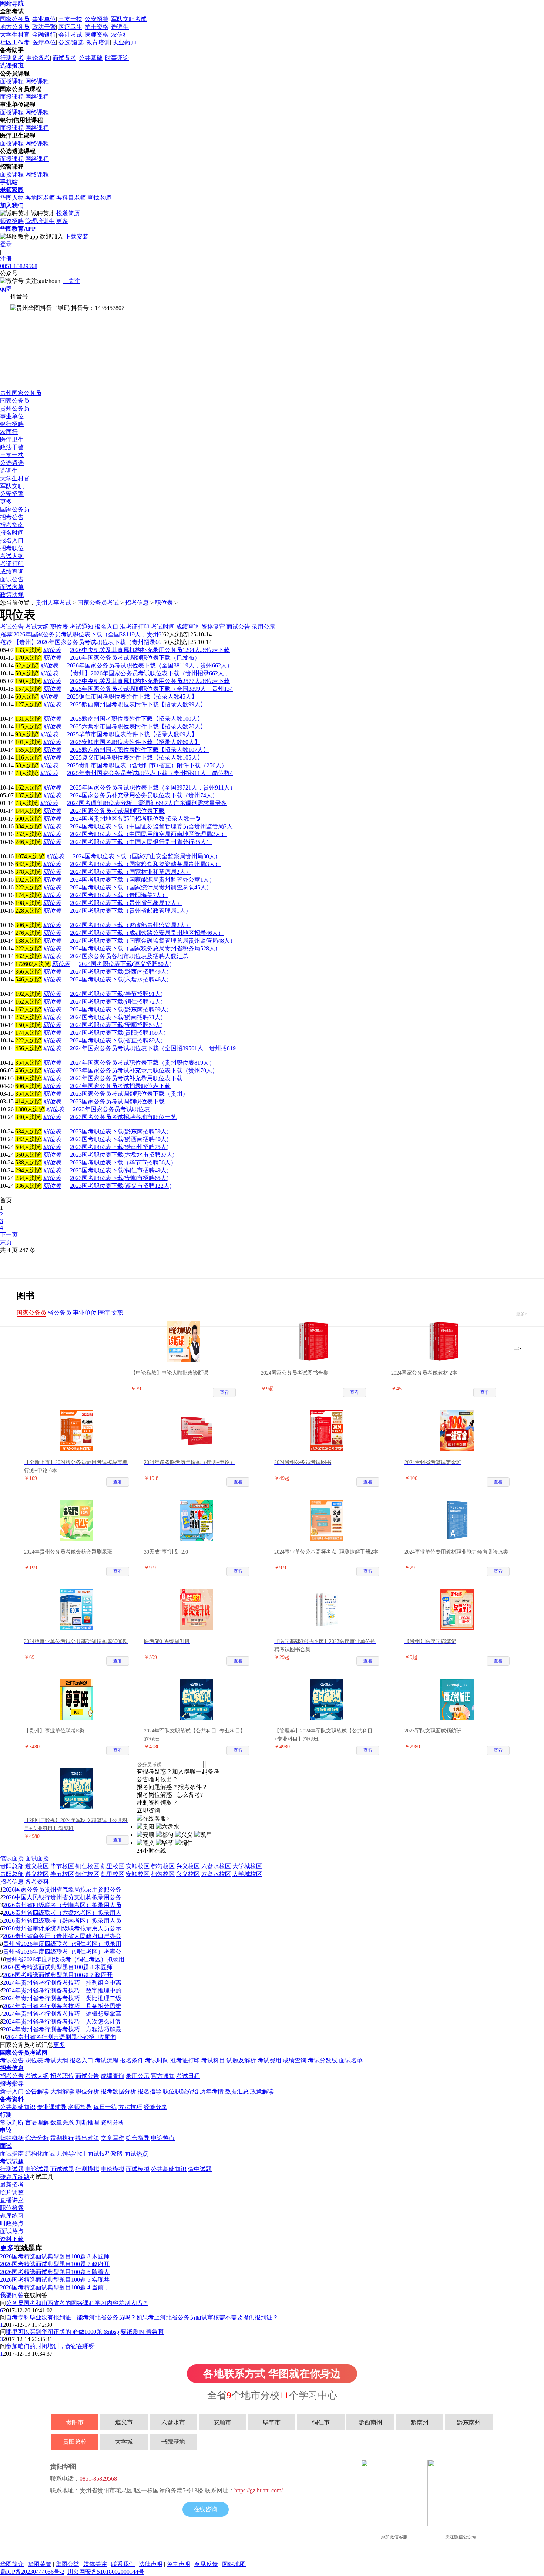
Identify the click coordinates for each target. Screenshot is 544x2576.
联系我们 (123, 2564)
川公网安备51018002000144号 (106, 2572)
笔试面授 (12, 1858)
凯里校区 (113, 1866)
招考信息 (137, 603)
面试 (6, 2146)
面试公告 (12, 579)
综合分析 (37, 2138)
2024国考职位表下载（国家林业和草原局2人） (131, 872)
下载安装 (77, 236)
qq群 (6, 289)
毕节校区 (62, 1866)
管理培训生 (40, 221)
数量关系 (62, 2122)
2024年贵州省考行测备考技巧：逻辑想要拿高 (62, 2014)
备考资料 (37, 1882)
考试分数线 (323, 2060)
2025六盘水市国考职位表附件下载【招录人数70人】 (138, 726)
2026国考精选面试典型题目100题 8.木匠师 (58, 1967)
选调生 (120, 27)
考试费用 (269, 2060)
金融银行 (44, 35)
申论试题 (37, 2169)
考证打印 (12, 564)
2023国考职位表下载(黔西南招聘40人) (119, 1139)
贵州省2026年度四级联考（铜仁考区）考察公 (62, 1952)
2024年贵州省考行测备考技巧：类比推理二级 (62, 1998)
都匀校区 (163, 1866)
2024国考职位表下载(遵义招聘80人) (125, 964)
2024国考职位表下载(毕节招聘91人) (116, 994)
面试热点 (136, 2154)
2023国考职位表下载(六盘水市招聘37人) (122, 1155)
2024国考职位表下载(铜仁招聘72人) (116, 1002)
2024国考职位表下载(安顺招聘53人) (116, 1025)
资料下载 (12, 2239)
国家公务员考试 (98, 603)
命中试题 (200, 2169)
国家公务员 (15, 19)
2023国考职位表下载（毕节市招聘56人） (123, 1162)
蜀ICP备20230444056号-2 (32, 2572)
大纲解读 (62, 2091)
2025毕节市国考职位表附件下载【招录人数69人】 (132, 734)
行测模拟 (87, 2169)
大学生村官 (15, 35)
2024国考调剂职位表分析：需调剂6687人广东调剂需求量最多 (147, 803)
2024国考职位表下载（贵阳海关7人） (119, 895)
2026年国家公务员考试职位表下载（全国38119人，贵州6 (81, 634)
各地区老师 (40, 198)
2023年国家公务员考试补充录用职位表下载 (126, 1078)
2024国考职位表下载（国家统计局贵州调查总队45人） (141, 887)
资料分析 (113, 2122)
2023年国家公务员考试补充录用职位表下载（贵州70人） (144, 1070)
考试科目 (213, 2060)
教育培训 (98, 42)
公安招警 (97, 19)
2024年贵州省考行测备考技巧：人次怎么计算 (62, 2021)
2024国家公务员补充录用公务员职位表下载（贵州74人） (144, 795)
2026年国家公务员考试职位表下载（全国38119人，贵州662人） (150, 665)
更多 (62, 221)
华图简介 (12, 2564)
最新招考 (12, 2185)
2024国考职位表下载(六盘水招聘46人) (119, 979)
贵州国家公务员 (21, 393)
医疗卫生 (70, 27)
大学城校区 (247, 1866)
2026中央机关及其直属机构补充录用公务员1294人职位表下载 (150, 650)
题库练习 (12, 2216)
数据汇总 (237, 2091)
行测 (6, 2115)
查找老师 (99, 198)
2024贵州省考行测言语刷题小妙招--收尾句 (61, 2037)
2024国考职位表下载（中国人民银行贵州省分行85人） (141, 842)
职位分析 (87, 2091)
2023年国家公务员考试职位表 (111, 1109)
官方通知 (163, 2076)
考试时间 (157, 2060)
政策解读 (262, 2091)
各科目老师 (71, 198)
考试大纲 (12, 556)
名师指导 (80, 2107)
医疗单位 (44, 42)
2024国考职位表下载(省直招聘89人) (116, 1040)
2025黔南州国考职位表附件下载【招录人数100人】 (137, 719)
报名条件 (132, 2060)
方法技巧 (130, 2107)
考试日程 (188, 2076)
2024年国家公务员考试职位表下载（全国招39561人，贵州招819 (153, 1048)
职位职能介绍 (181, 2091)
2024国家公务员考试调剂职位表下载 (117, 811)
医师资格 (97, 35)
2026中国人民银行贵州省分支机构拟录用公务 (62, 1897)
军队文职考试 (129, 19)
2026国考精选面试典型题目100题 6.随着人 (55, 2272)
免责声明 (178, 2564)
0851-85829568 (19, 266)
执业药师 (124, 42)
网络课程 (37, 81)
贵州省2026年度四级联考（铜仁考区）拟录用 (62, 1944)
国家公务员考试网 (24, 2053)
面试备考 (64, 58)
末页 (6, 1242)
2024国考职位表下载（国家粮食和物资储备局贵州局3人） (145, 864)
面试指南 (12, 2154)
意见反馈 (206, 2564)
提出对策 (87, 2138)
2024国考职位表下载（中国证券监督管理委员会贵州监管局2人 (151, 826)
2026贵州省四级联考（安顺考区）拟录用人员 (62, 1905)
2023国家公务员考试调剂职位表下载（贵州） (129, 1094)
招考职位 (12, 548)
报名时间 (12, 533)
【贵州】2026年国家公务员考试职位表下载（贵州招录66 (81, 642)
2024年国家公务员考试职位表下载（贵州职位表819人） (142, 1063)
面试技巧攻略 (105, 2154)
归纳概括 (12, 2138)
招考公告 (12, 517)
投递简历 (68, 213)
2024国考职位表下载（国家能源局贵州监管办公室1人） (142, 880)
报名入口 (12, 540)
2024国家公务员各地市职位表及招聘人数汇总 (129, 956)
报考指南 (12, 525)
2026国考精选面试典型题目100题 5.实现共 (55, 2280)
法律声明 (151, 2564)
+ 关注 (72, 281)
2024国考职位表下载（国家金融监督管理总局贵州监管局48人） (153, 941)
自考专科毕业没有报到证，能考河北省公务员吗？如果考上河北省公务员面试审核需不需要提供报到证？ (142, 2317)
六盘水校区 (216, 1866)
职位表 (164, 603)
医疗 (104, 1313)
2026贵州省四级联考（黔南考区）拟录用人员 (62, 1921)
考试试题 (12, 2161)
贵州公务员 (15, 408)
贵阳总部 (12, 1866)
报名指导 (150, 2091)
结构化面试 (40, 2154)
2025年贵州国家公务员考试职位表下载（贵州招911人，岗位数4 (150, 773)
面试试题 (62, 2169)
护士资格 (97, 27)
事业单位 (44, 19)
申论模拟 (113, 2169)
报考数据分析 (118, 2091)
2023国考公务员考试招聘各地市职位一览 (123, 1117)
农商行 (9, 432)
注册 (6, 259)
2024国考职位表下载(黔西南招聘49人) (119, 972)
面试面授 (37, 1858)
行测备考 (12, 58)
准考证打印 (185, 2060)
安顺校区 (138, 1866)
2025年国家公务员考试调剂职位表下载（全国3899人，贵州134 (151, 689)
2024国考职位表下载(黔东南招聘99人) (119, 1009)
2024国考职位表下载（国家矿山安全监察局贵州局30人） (147, 856)
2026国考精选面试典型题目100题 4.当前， (55, 2287)
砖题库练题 (15, 2177)
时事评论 (117, 58)
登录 (6, 244)
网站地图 (234, 2564)
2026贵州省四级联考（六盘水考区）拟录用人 (62, 1913)
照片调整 (12, 2192)
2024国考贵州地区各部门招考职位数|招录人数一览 (136, 819)
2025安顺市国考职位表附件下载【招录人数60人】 (135, 742)
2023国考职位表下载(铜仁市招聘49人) (119, 1170)
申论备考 (38, 58)
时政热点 (12, 2223)
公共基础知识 (18, 2107)
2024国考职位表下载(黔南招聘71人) (116, 1017)
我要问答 (12, 2295)
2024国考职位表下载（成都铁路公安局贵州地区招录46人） (147, 933)
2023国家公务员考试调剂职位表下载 (117, 1101)
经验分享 (155, 2107)
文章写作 (113, 2138)
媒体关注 (95, 2564)
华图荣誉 (40, 2564)
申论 (6, 2130)
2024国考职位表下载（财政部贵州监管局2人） (131, 925)
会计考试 (70, 35)
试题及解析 (241, 2060)
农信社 (120, 35)
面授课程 (12, 81)
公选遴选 (12, 463)
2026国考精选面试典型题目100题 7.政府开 (58, 1975)
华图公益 (67, 2564)
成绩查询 (12, 572)
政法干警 (44, 27)
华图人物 (12, 198)
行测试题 (12, 2169)
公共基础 (91, 58)
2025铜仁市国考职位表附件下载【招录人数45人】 (132, 697)
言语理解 (37, 2122)
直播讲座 (12, 2200)
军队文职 (12, 486)
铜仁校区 (87, 1866)
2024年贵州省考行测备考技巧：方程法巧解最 (62, 2029)
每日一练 (105, 2107)
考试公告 (12, 2060)
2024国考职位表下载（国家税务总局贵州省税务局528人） (145, 948)
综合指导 (138, 2138)
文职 (117, 1313)
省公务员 (60, 1313)
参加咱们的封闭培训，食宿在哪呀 (50, 2346)
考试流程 (107, 2060)
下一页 (9, 1235)
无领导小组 (71, 2154)
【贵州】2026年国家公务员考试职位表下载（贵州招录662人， (148, 673)
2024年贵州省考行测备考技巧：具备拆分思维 (62, 2006)
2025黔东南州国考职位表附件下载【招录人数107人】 (140, 750)
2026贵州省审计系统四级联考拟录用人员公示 (62, 1928)
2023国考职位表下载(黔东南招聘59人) (119, 1131)
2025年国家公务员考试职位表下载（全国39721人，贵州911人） (153, 787)
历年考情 (212, 2091)
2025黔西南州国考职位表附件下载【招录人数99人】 (138, 704)
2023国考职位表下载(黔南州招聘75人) (119, 1147)
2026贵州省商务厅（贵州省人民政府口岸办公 (62, 1936)
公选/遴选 (71, 42)
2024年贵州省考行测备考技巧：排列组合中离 (62, 1983)
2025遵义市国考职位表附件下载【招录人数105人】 (137, 758)
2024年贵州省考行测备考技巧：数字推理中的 (62, 1990)
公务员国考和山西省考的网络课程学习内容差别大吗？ (77, 2303)
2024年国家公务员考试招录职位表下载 (120, 1086)
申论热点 (163, 2138)
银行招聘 (12, 424)
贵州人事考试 (53, 603)
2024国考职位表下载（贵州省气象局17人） (126, 903)
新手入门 (12, 2091)
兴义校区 (188, 1866)
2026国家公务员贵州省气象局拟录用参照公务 (62, 1889)
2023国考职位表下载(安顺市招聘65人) (119, 1178)
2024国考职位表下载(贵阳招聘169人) (118, 1033)
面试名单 (12, 587)
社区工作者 (15, 42)
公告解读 (37, 2091)
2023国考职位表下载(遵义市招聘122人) (121, 1186)
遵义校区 (37, 1866)
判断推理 (87, 2122)
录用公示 (138, 2076)
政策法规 (12, 595)
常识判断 (12, 2122)
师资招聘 (12, 221)
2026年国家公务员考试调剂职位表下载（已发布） (135, 658)
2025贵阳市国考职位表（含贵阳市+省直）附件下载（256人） (147, 765)
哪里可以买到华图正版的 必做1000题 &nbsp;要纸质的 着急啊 (85, 2332)
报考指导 (12, 2084)
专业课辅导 (52, 2107)
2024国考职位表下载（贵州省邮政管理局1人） (131, 911)
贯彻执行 (62, 2138)
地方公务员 (15, 27)
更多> (522, 1314)
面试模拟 (138, 2169)
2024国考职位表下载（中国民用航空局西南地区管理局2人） (148, 834)
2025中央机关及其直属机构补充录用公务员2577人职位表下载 (150, 681)
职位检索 (12, 2208)
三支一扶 (70, 19)
